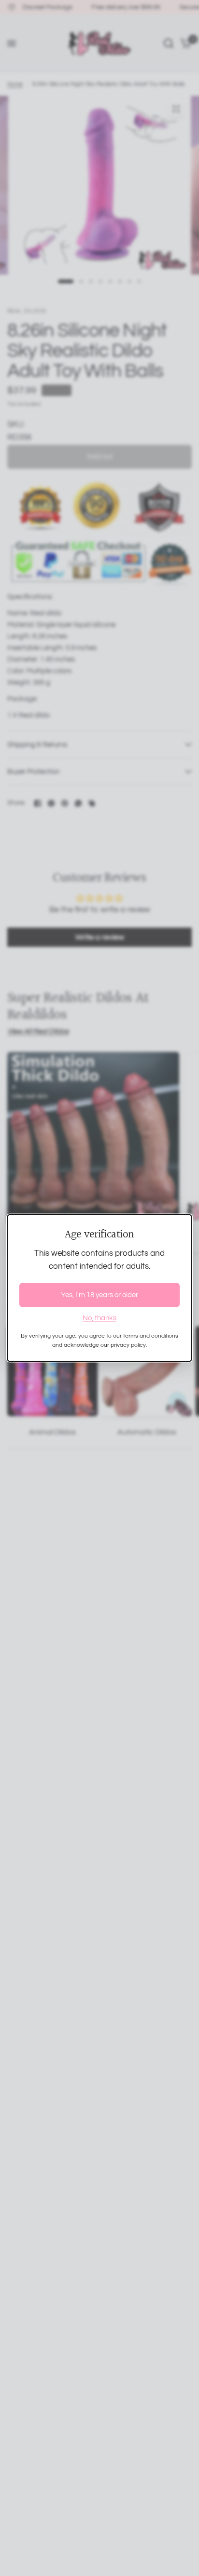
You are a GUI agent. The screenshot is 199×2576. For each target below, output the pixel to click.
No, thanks (99, 1318)
